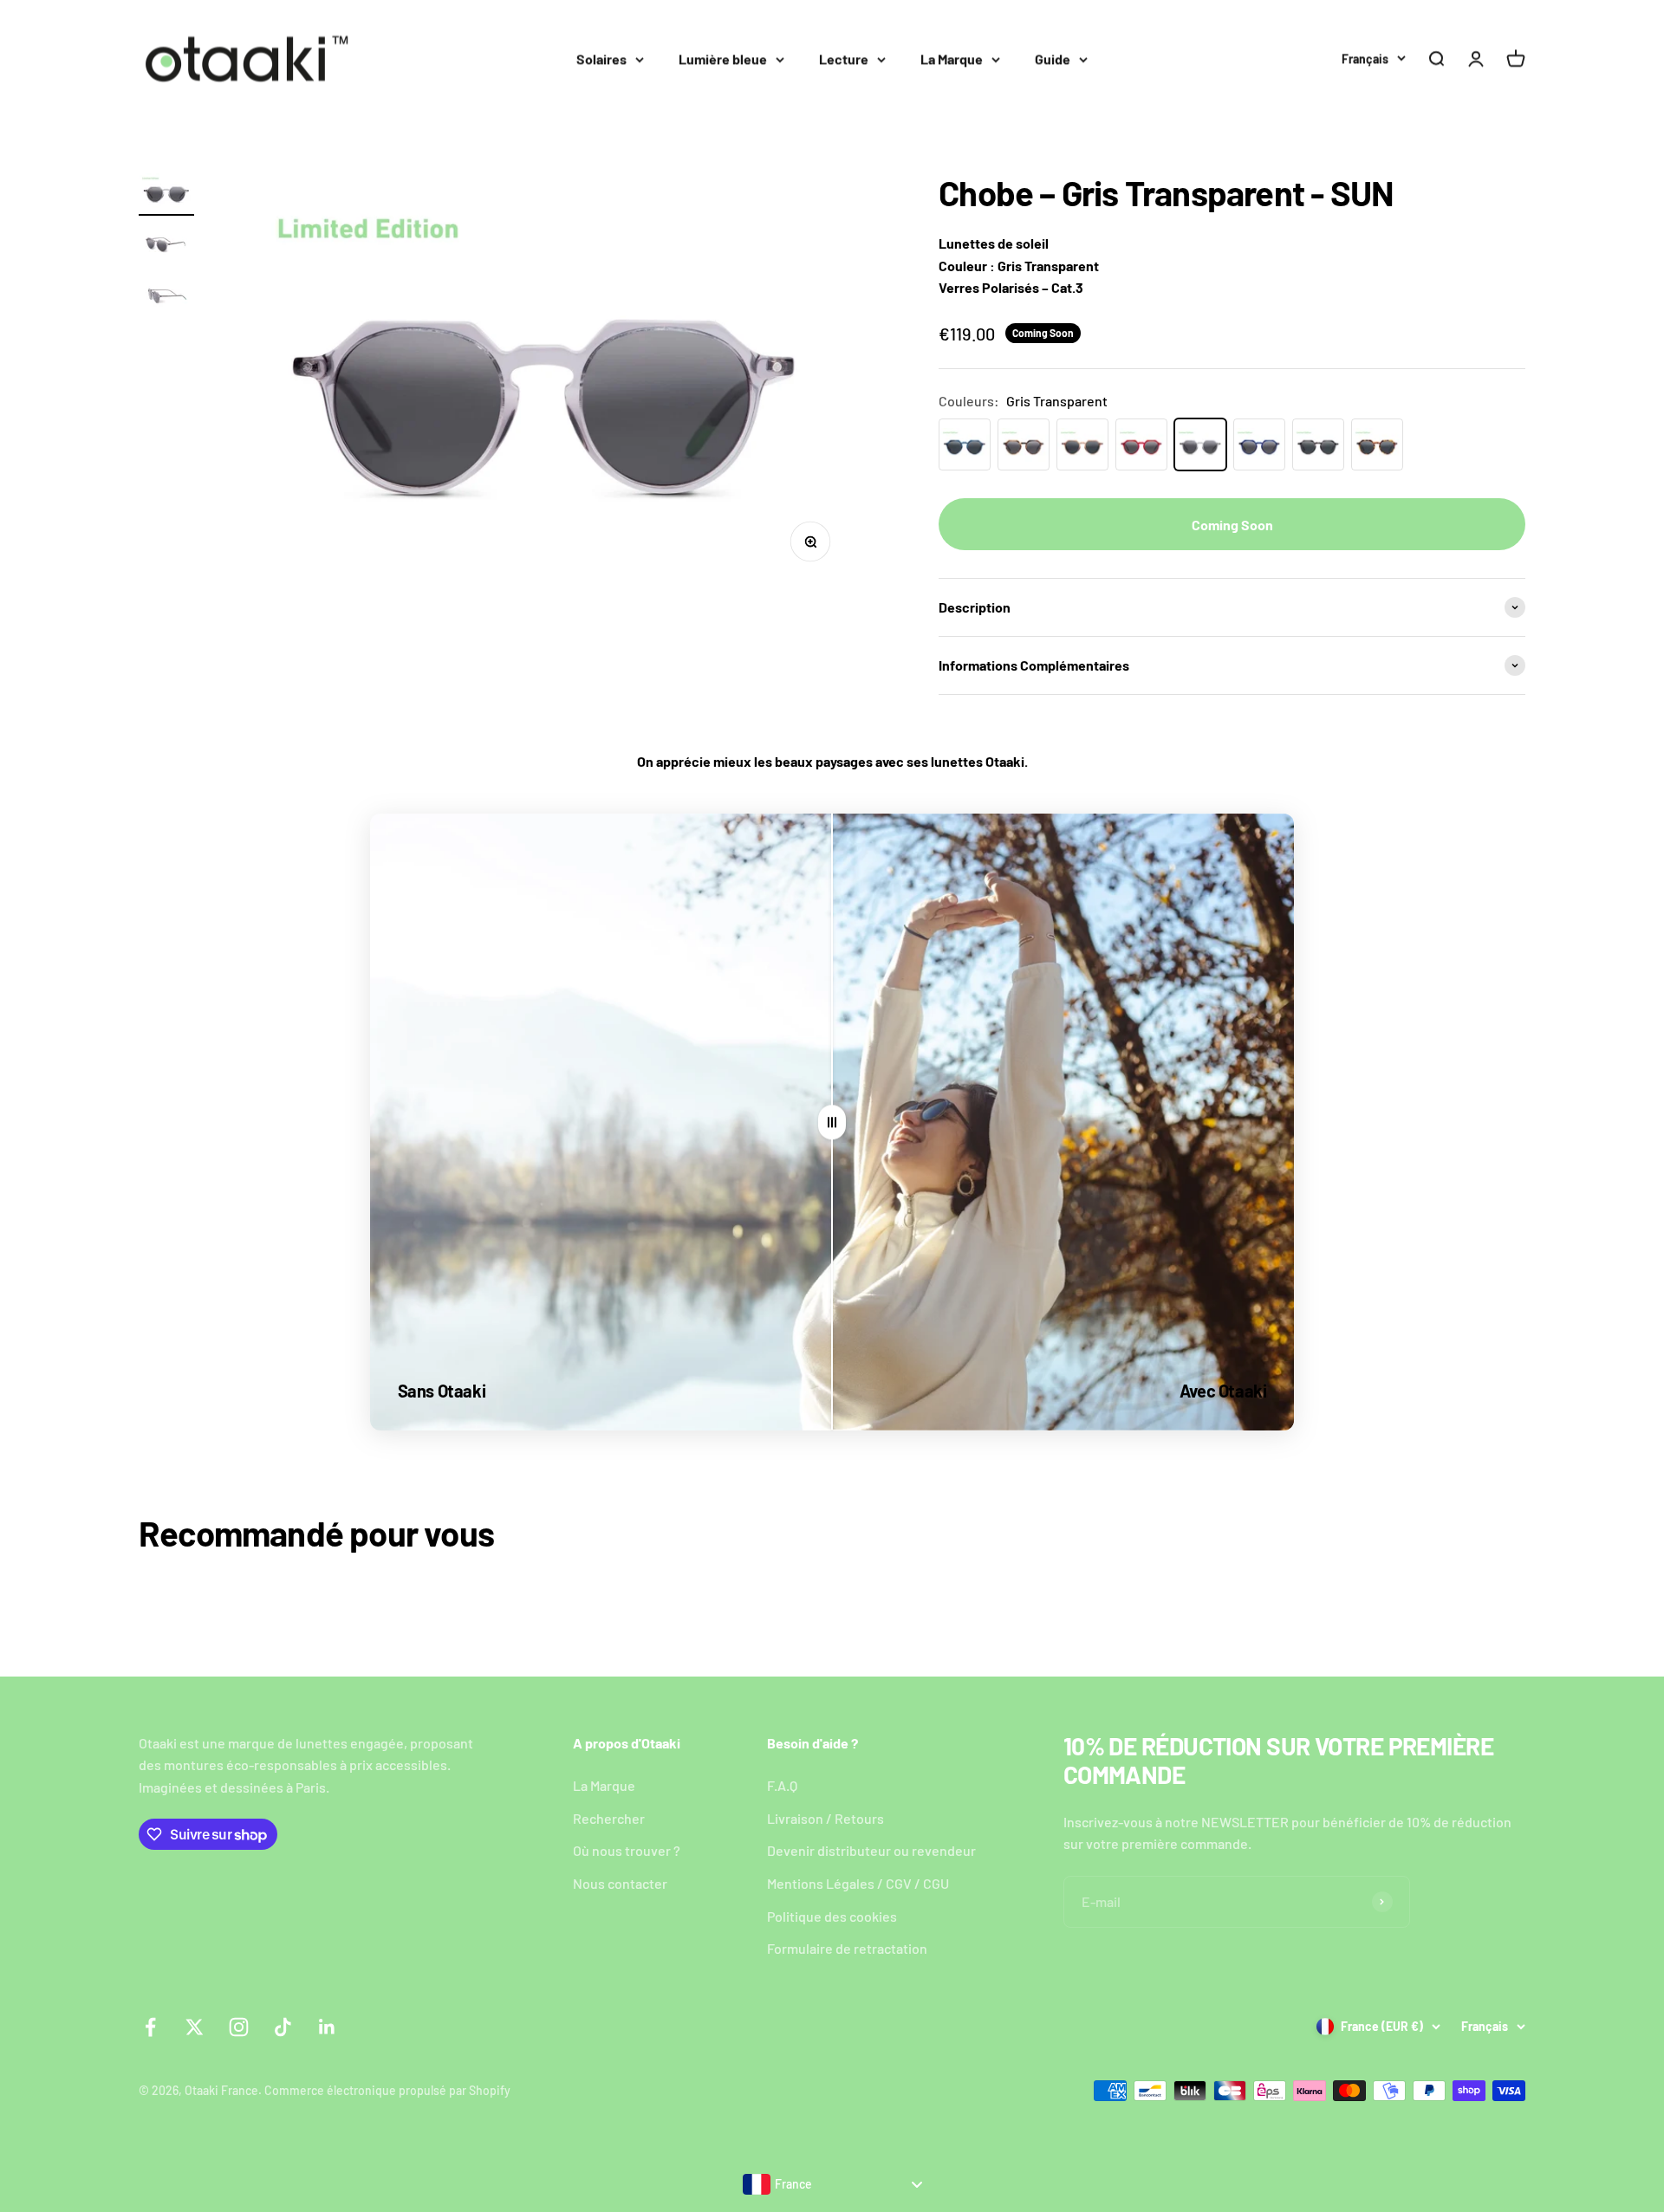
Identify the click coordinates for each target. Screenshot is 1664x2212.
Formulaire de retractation (847, 1948)
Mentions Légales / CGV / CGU (858, 1883)
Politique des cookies (832, 1916)
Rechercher (609, 1818)
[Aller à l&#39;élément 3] (166, 297)
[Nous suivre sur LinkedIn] (327, 2027)
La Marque (952, 58)
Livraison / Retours (825, 1818)
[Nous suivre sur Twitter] (195, 2027)
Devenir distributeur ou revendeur (871, 1850)
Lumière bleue (723, 58)
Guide (1053, 58)
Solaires (601, 58)
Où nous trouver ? (627, 1850)
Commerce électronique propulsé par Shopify (387, 2090)
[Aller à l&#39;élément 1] (166, 195)
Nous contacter (620, 1883)
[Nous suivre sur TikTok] (283, 2027)
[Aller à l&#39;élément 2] (166, 246)
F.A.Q (782, 1785)
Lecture (844, 58)
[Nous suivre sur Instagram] (239, 2027)
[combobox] (832, 2184)
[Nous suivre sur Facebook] (150, 2027)
